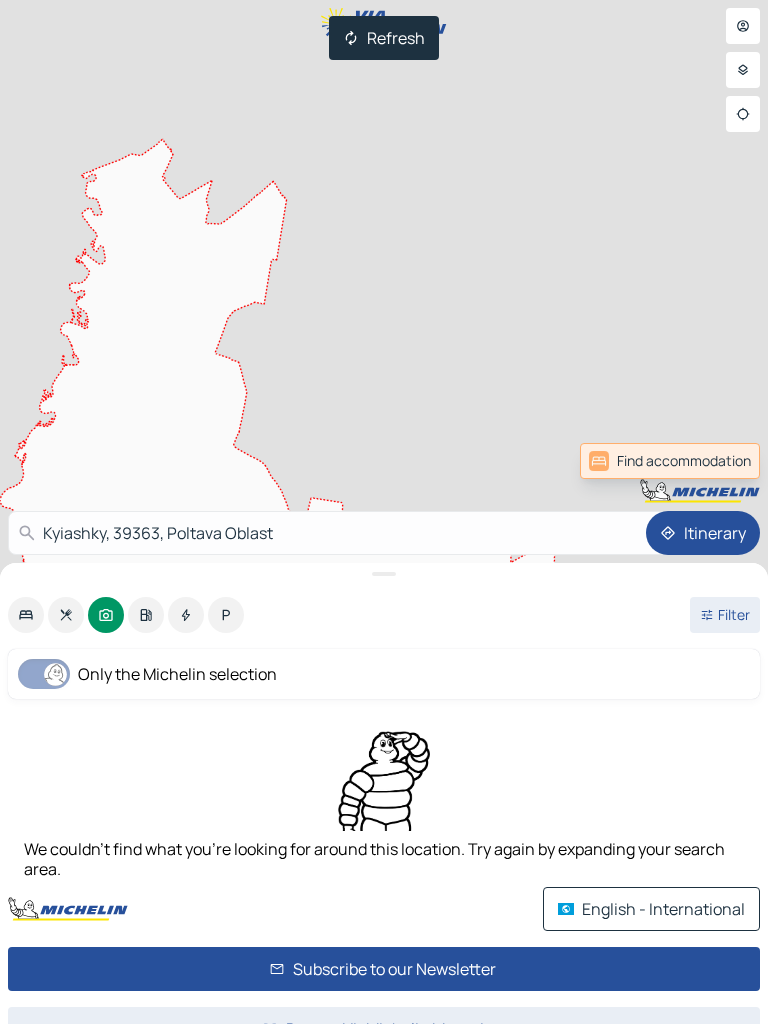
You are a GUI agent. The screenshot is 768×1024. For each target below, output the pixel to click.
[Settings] (743, 70)
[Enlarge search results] (384, 574)
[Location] (743, 114)
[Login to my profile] (743, 26)
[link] (716, 461)
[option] (26, 615)
